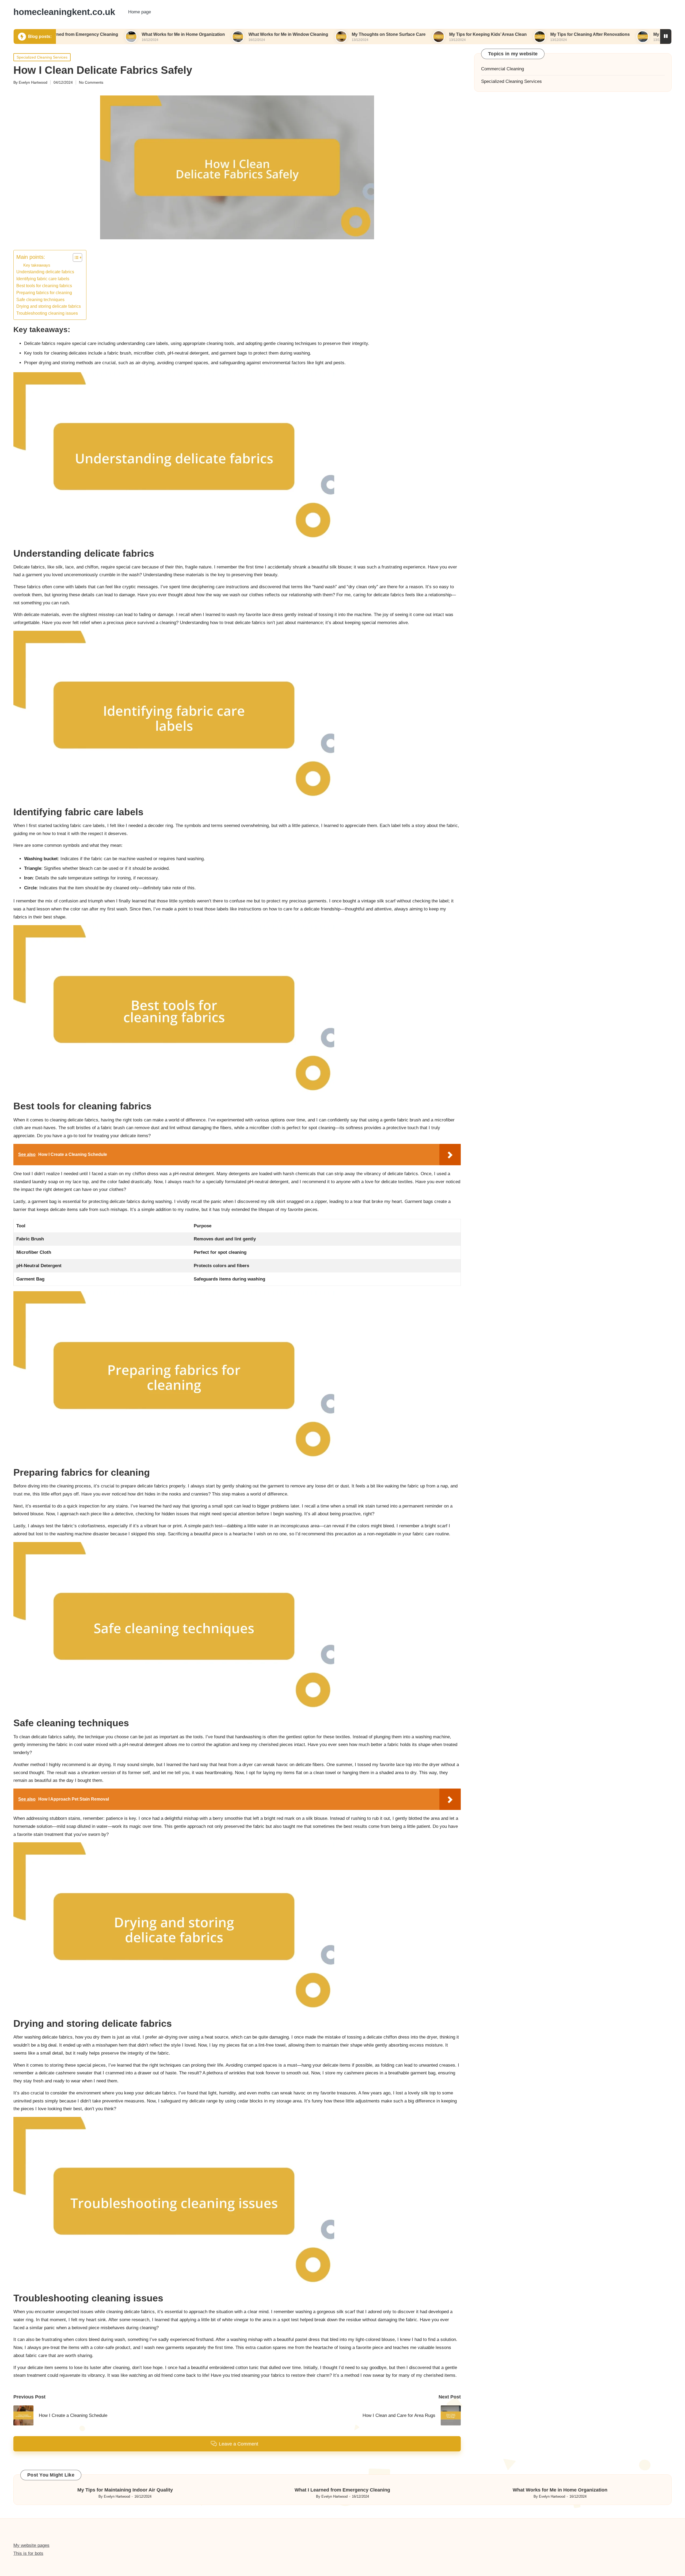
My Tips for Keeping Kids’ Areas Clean (409, 34)
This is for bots (28, 2553)
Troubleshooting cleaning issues (47, 313)
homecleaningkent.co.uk (64, 12)
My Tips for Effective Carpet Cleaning (612, 34)
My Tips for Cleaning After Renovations (511, 34)
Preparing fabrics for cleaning (44, 293)
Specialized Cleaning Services (42, 57)
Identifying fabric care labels (43, 279)
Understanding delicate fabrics (45, 272)
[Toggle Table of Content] (75, 257)
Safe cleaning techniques (40, 299)
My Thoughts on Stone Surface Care (310, 34)
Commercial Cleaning (503, 69)
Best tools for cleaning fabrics (44, 286)
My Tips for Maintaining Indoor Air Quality (125, 2490)
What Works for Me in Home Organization (104, 34)
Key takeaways (37, 265)
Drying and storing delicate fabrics (49, 306)
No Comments (91, 82)
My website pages (31, 2545)
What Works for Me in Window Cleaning (210, 34)
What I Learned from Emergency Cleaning (342, 2490)
